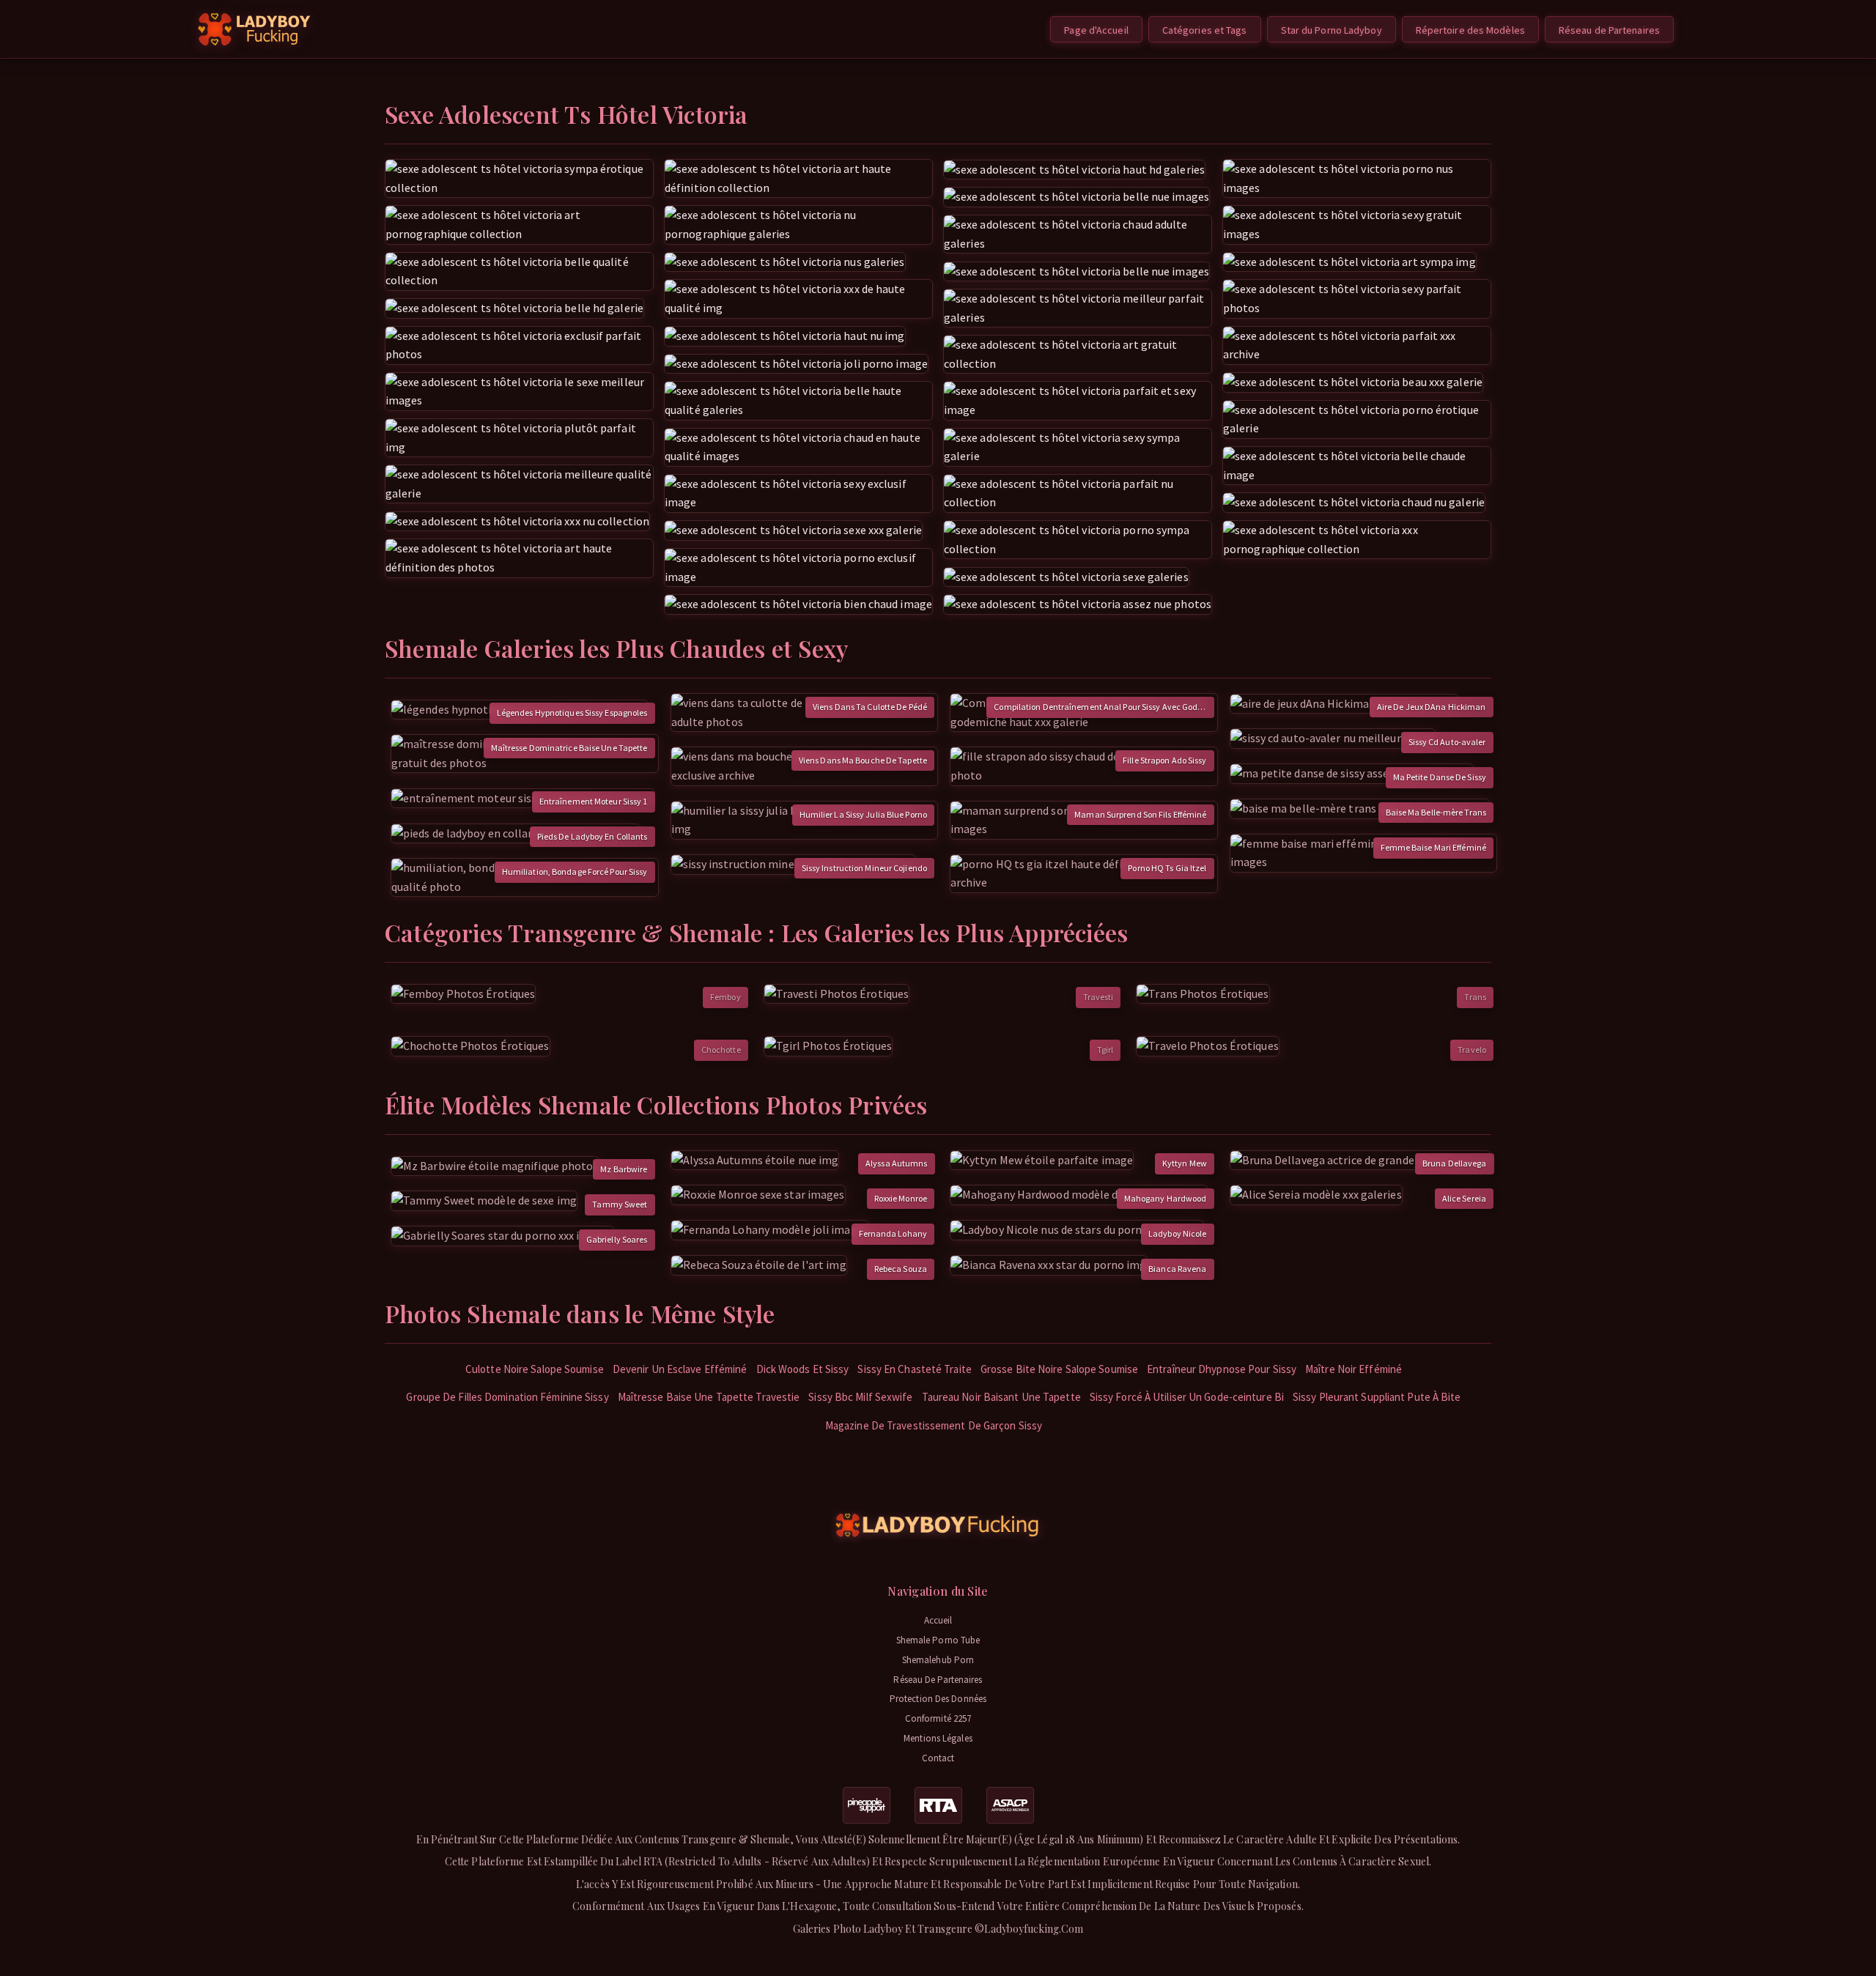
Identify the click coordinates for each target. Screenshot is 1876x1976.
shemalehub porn (938, 1660)
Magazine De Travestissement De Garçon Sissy (934, 1425)
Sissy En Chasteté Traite (914, 1369)
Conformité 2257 (938, 1718)
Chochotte (721, 1050)
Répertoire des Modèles (1470, 30)
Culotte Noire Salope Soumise (535, 1369)
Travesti (1098, 997)
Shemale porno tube (938, 1640)
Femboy (725, 997)
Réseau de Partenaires (1609, 30)
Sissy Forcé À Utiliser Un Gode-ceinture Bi (1187, 1397)
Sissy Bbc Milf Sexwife (860, 1397)
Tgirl (1105, 1050)
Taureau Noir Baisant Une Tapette (1001, 1397)
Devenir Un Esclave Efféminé (680, 1369)
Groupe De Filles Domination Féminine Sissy (507, 1397)
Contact (938, 1758)
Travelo (1472, 1050)
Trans (1475, 997)
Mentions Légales (938, 1738)
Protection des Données (938, 1699)
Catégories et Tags (1205, 30)
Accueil (938, 1620)
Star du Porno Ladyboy (1332, 30)
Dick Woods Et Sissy (803, 1369)
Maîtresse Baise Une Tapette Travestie (709, 1397)
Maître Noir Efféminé (1354, 1369)
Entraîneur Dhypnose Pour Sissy (1222, 1369)
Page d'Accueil (1096, 30)
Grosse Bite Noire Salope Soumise (1059, 1369)
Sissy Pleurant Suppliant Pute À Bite (1377, 1397)
